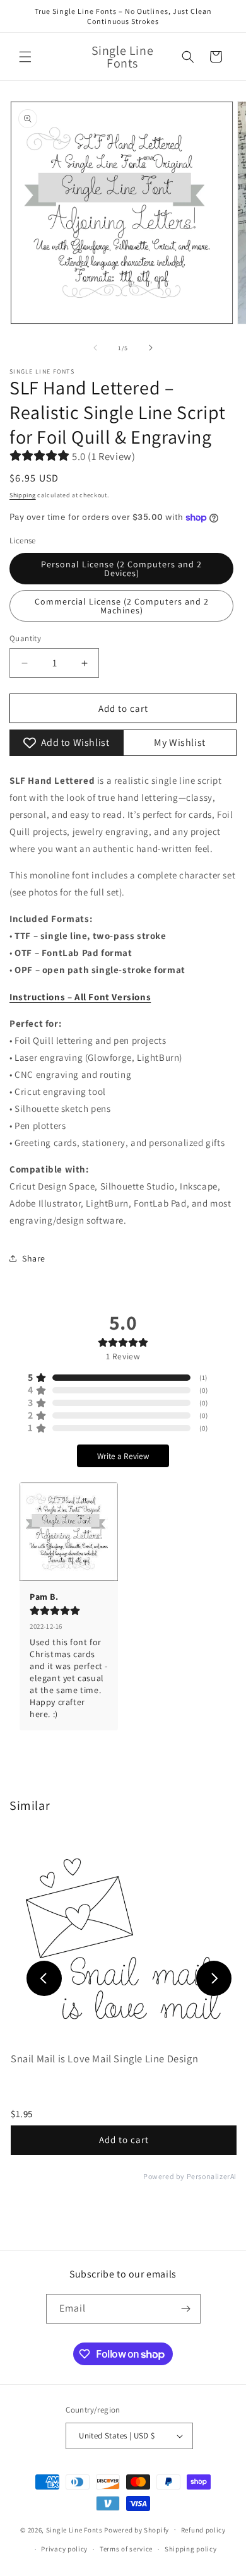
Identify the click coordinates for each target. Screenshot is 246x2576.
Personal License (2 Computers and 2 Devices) (121, 569)
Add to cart (124, 2140)
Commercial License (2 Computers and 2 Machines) (122, 606)
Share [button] (34, 1258)
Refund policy (203, 2530)
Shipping (23, 495)
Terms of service (126, 2549)
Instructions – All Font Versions (80, 997)
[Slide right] (151, 348)
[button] (25, 57)
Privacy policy (64, 2549)
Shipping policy (191, 2549)
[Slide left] (95, 348)
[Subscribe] (186, 2309)
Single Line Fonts (74, 2529)
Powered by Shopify (137, 2529)
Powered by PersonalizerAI (190, 2177)
